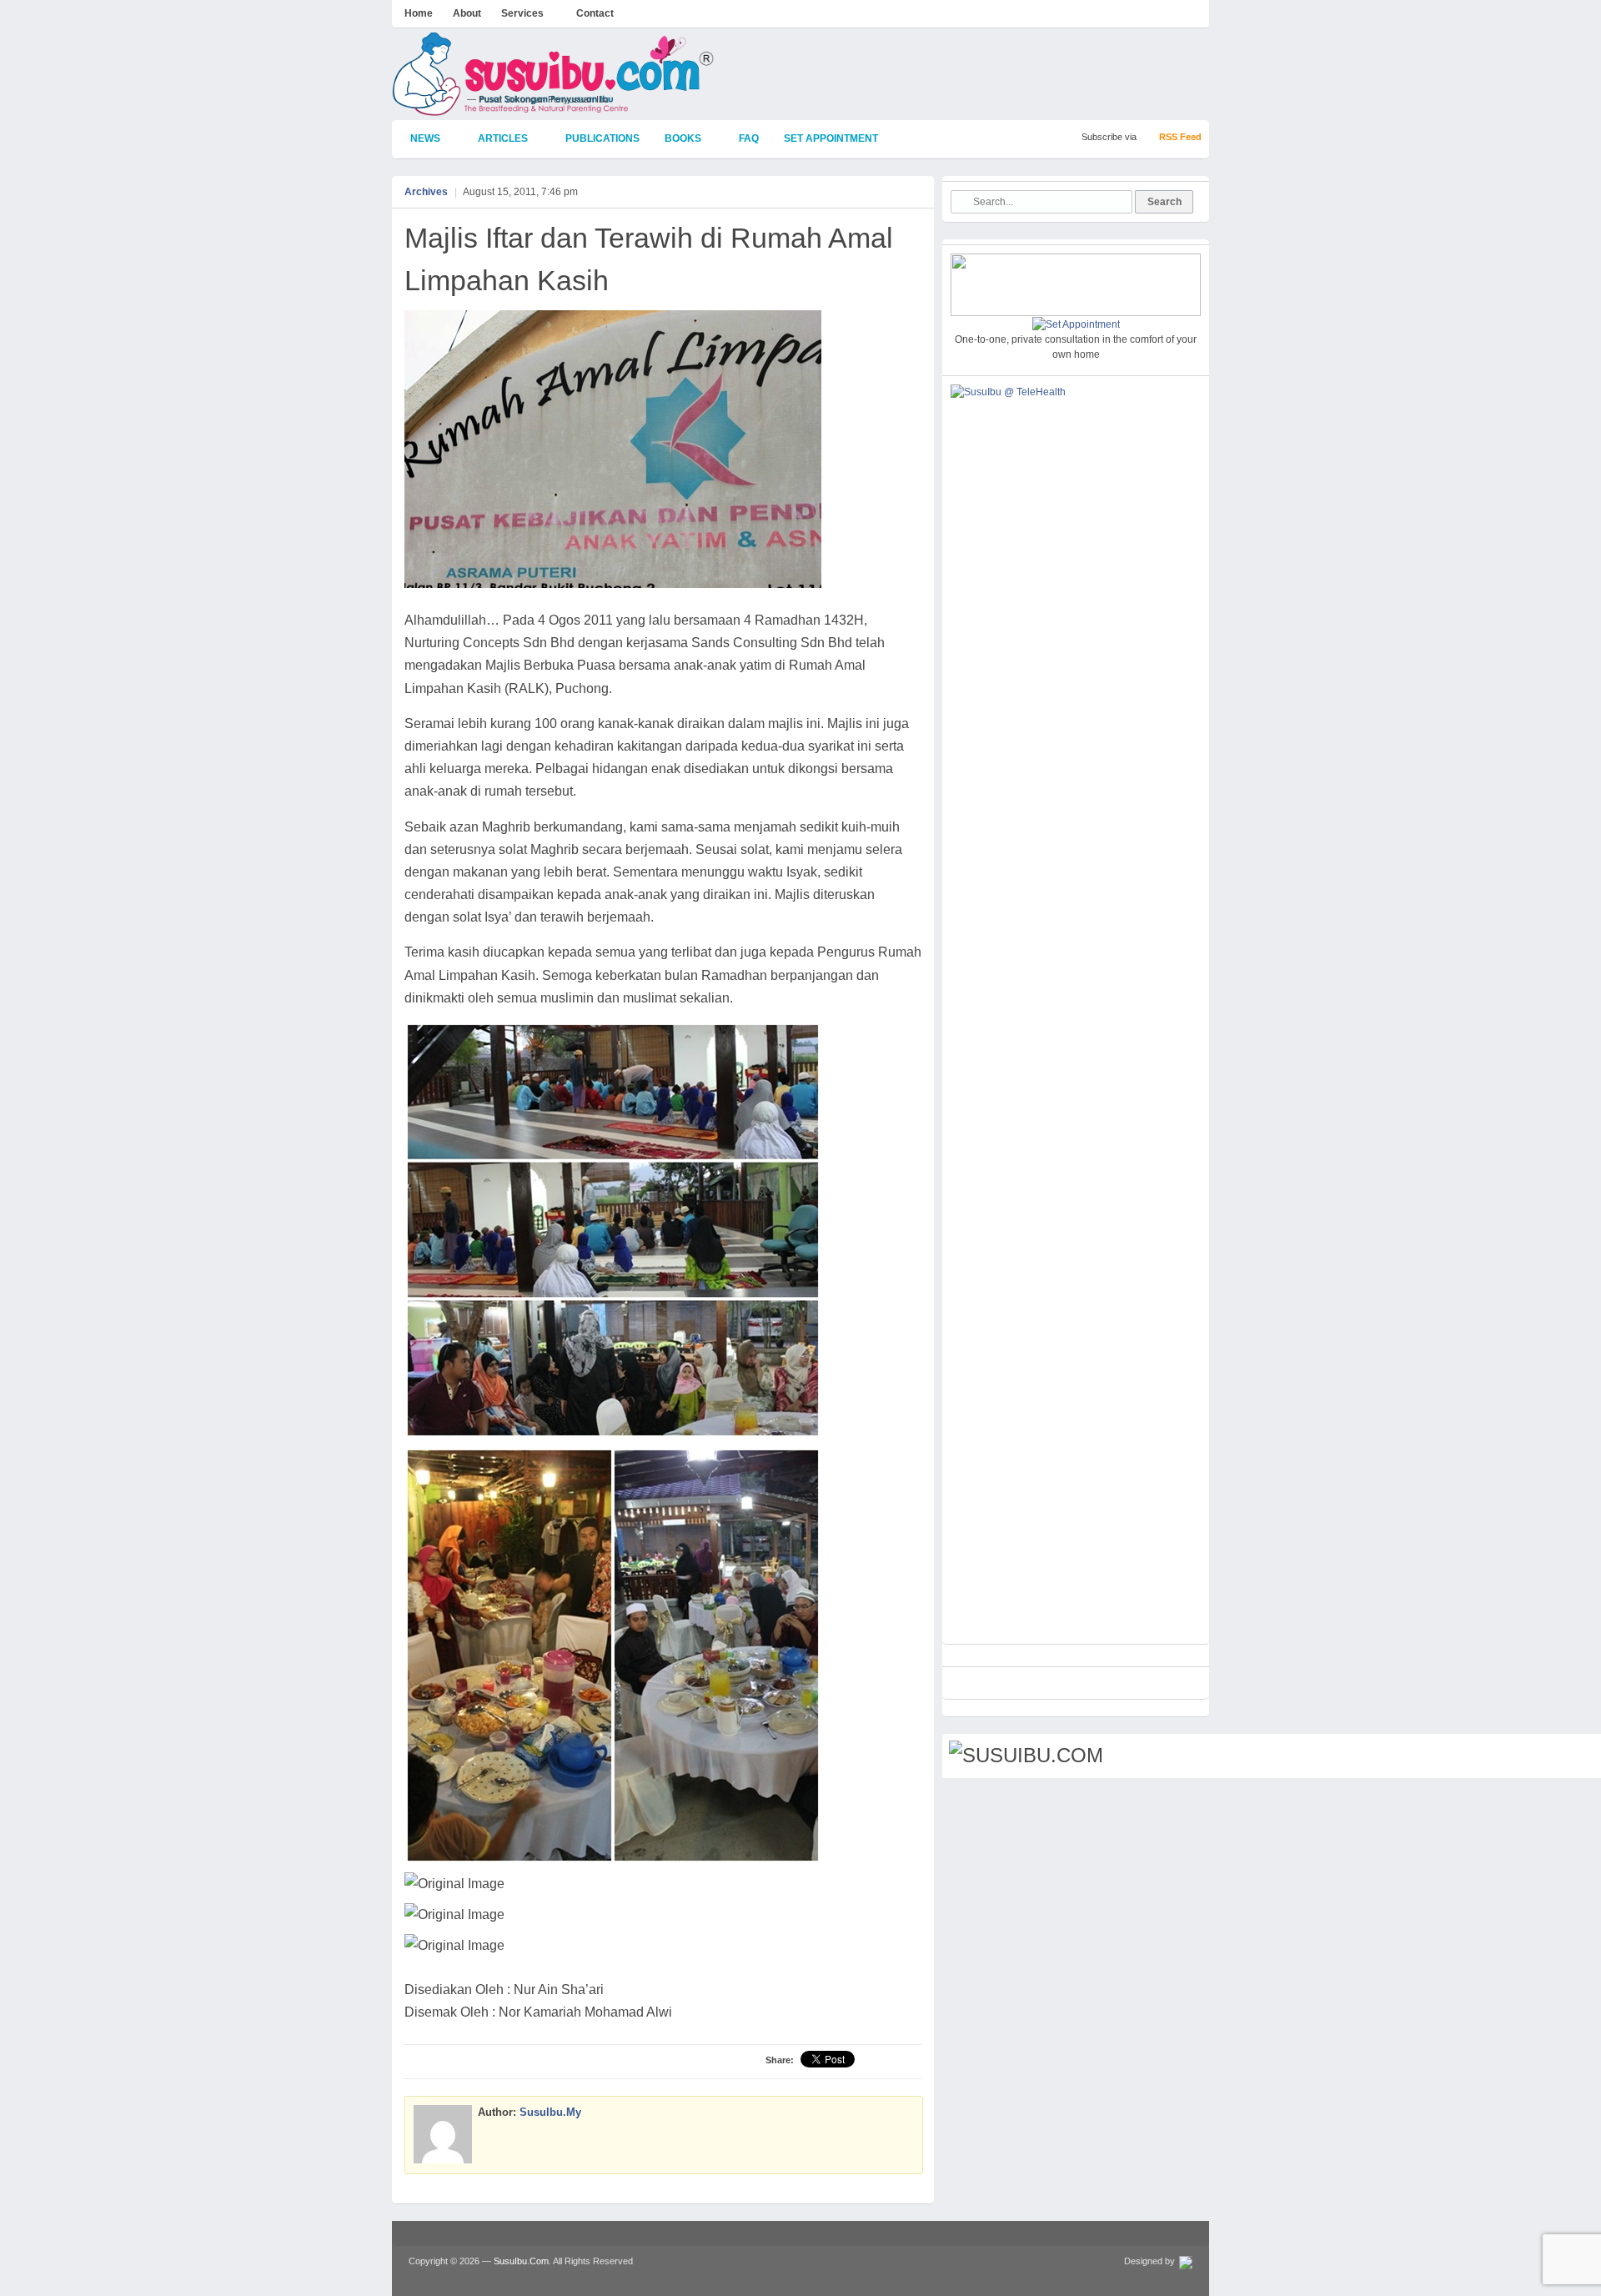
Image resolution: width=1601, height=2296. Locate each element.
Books (678, 140)
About (467, 13)
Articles (497, 140)
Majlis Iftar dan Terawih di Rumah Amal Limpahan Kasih (649, 259)
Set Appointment (831, 138)
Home (419, 13)
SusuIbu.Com (521, 2261)
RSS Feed (1180, 137)
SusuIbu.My (550, 2112)
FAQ (749, 138)
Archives (426, 192)
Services (518, 15)
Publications (602, 138)
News (420, 140)
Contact (595, 13)
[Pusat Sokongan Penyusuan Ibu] (554, 108)
